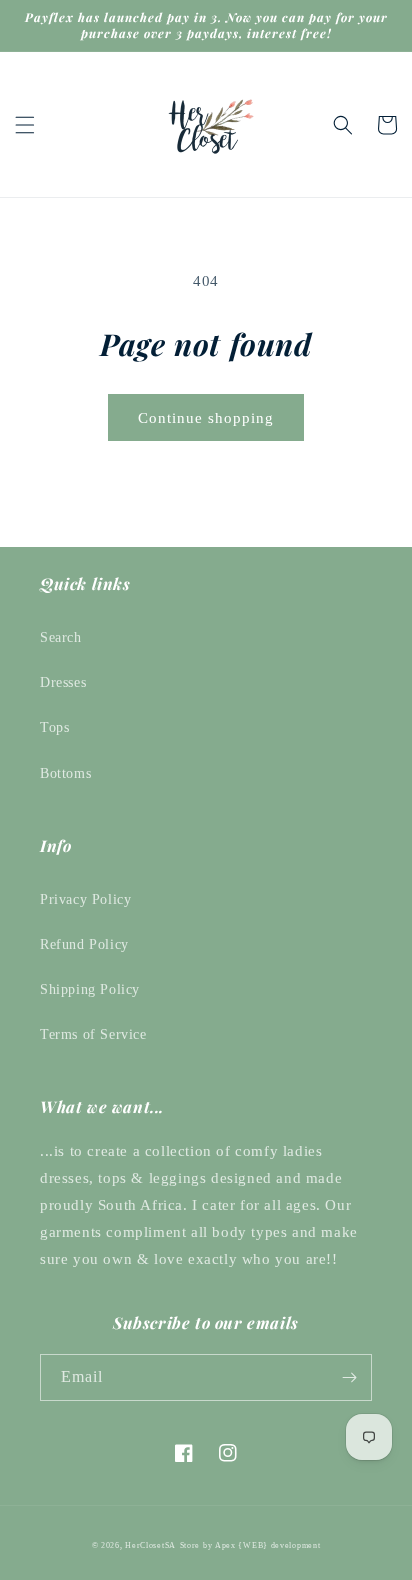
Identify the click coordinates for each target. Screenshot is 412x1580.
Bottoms (65, 773)
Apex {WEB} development (267, 1545)
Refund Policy (84, 944)
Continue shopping (206, 418)
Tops (54, 727)
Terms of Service (93, 1034)
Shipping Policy (90, 989)
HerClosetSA (150, 1545)
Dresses (63, 682)
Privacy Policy (85, 899)
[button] (25, 125)
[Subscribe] (349, 1377)
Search (61, 637)
